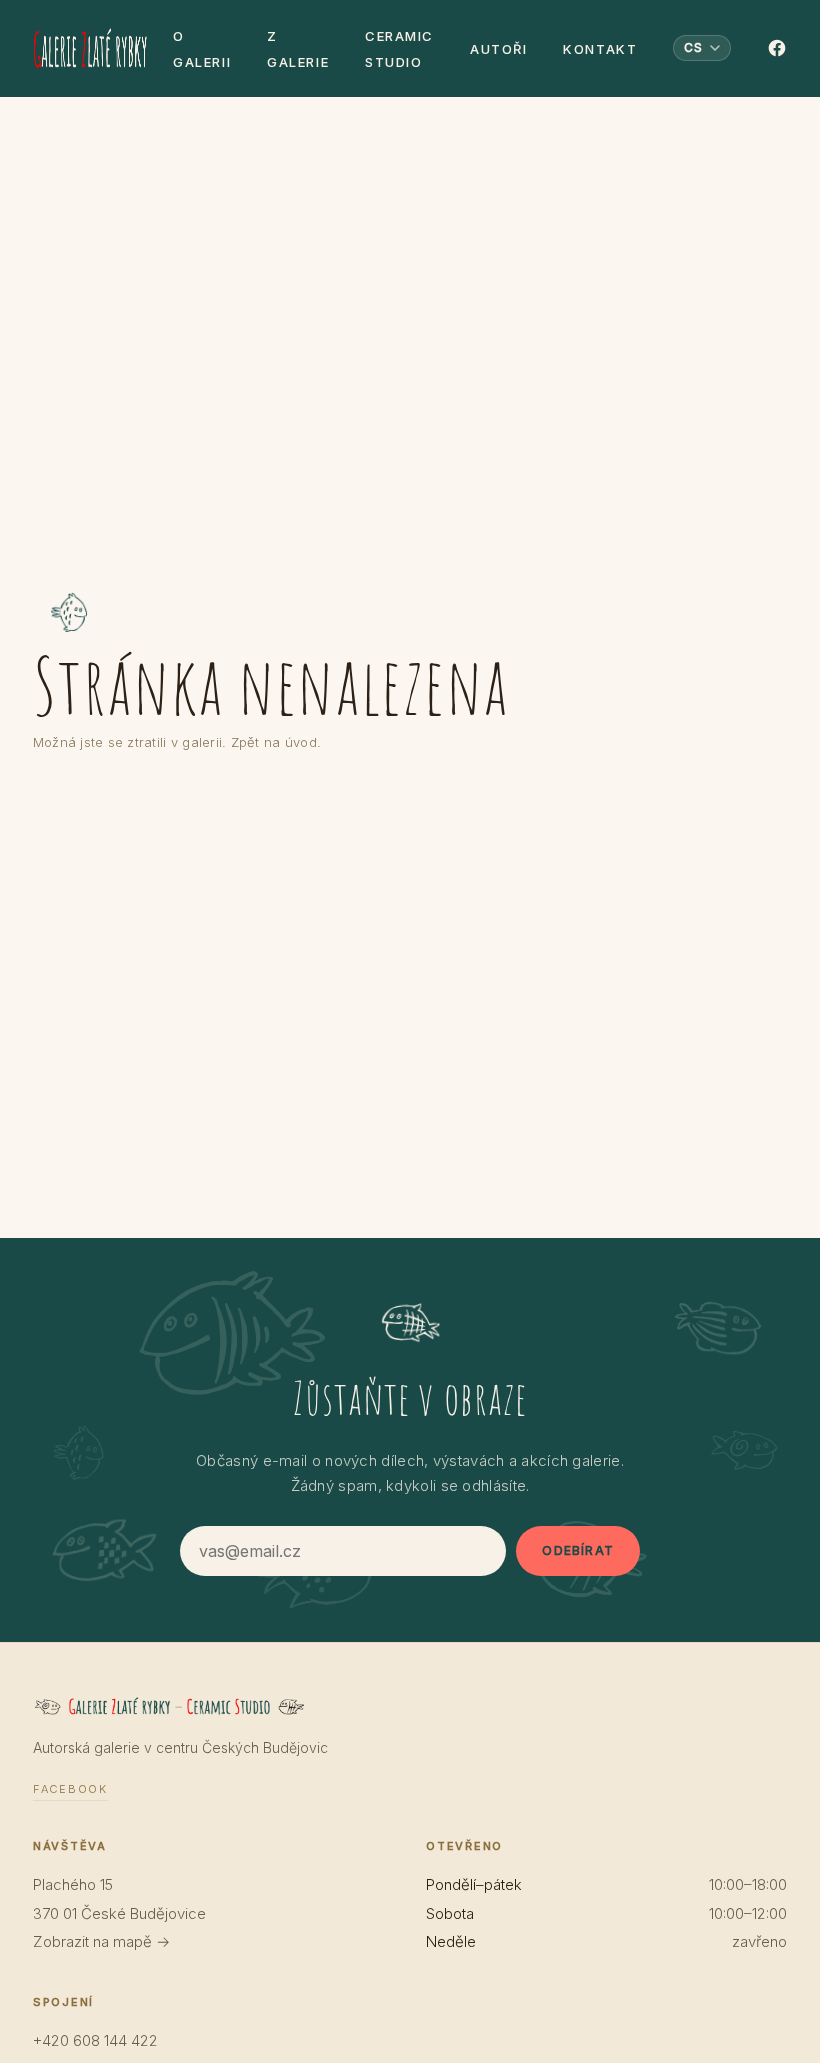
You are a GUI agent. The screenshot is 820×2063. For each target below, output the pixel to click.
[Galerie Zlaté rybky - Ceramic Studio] (91, 48)
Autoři (498, 49)
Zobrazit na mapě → (101, 1941)
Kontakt (600, 49)
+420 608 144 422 (95, 2040)
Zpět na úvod (274, 742)
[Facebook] (777, 48)
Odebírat (578, 1550)
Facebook (70, 1789)
